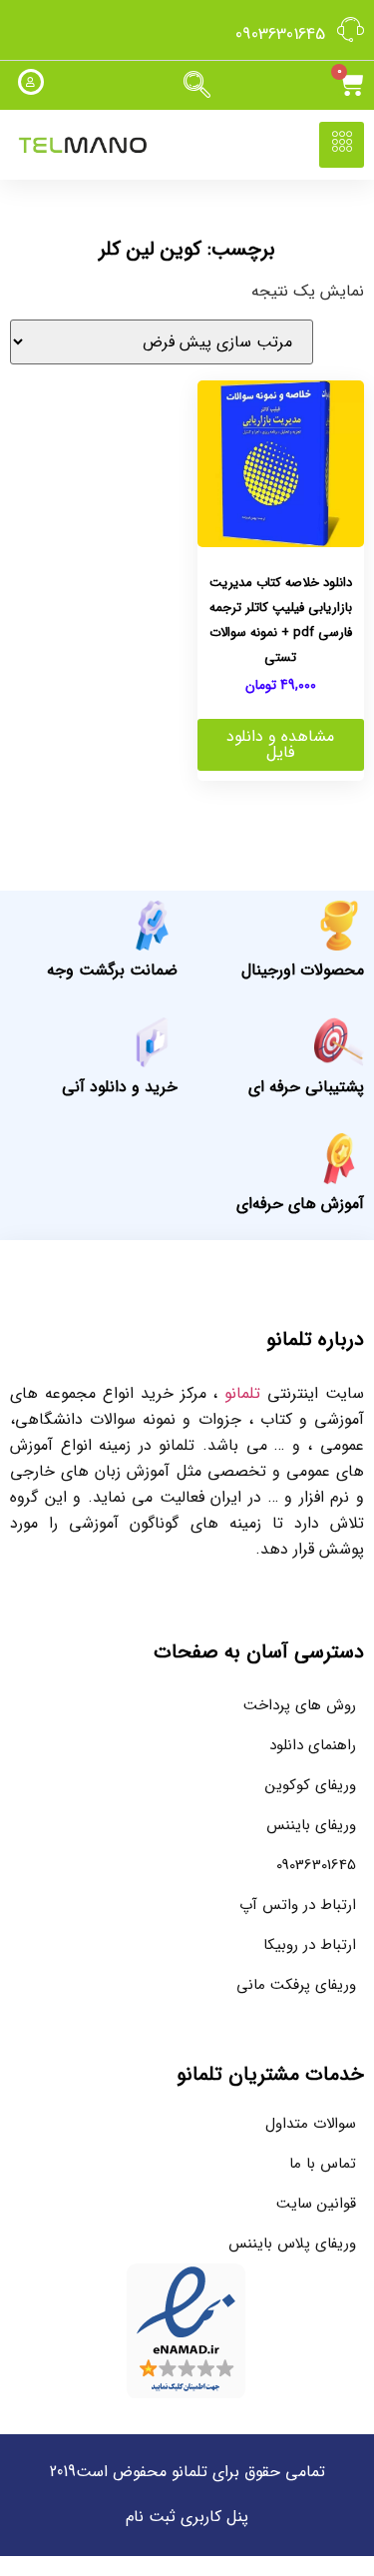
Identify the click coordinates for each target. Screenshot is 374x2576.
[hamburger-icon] (342, 145)
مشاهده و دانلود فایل (280, 744)
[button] (197, 86)
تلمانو (242, 1393)
